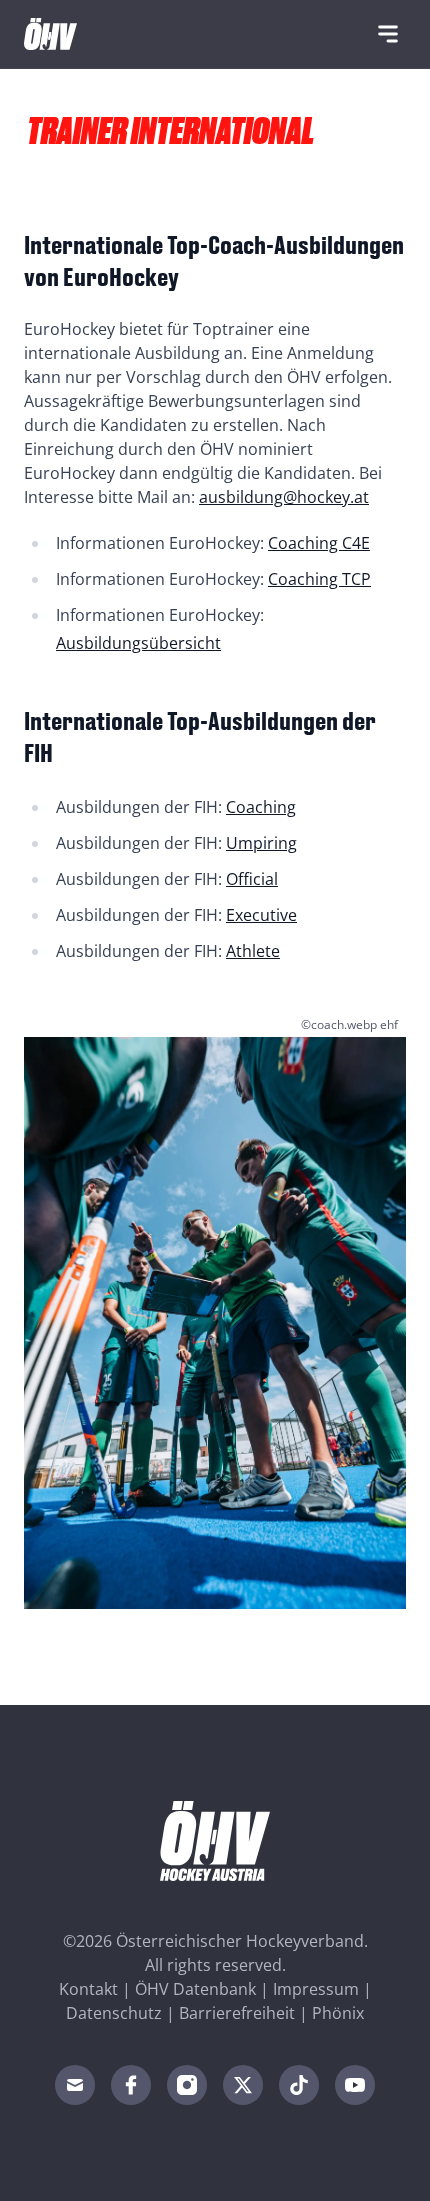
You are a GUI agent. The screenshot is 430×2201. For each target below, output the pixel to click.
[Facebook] (131, 2085)
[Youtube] (355, 2085)
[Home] (50, 34)
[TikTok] (299, 2085)
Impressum (316, 1989)
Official (252, 879)
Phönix (338, 2013)
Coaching (261, 807)
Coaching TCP (319, 579)
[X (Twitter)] (243, 2085)
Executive (261, 915)
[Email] (75, 2085)
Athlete (253, 951)
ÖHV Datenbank (195, 1989)
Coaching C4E (319, 543)
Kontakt (88, 1989)
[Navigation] (388, 34)
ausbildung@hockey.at (284, 497)
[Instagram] (187, 2085)
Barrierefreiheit (237, 2013)
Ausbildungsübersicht (138, 643)
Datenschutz (114, 2013)
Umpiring (261, 843)
